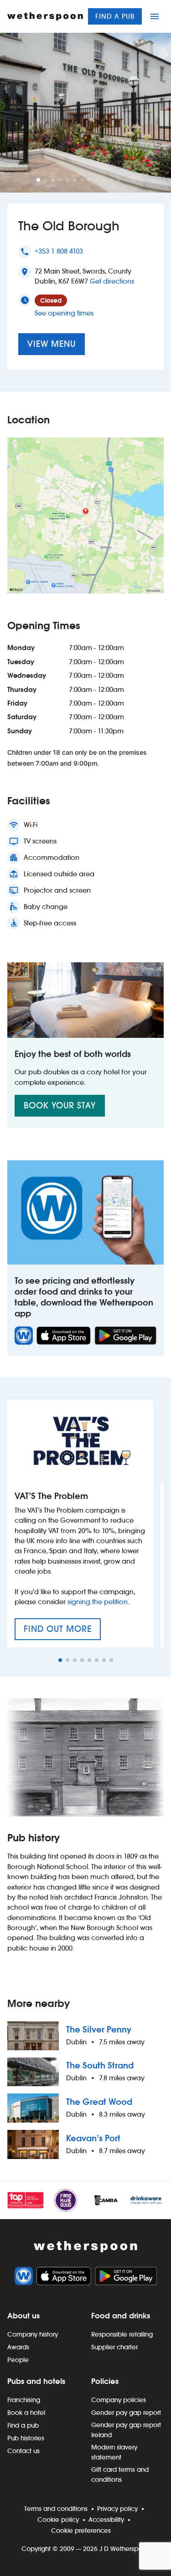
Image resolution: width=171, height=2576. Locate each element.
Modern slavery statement (114, 2452)
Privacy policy (117, 2509)
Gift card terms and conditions (120, 2474)
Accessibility (106, 2520)
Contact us (23, 2451)
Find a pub (115, 16)
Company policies (119, 2400)
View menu (52, 344)
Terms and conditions (56, 2509)
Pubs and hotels (36, 2381)
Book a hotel (26, 2413)
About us (23, 2316)
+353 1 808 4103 (59, 251)
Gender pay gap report (126, 2413)
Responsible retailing (122, 2334)
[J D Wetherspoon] (45, 16)
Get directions (112, 281)
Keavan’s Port (93, 2138)
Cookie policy (58, 2520)
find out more (62, 1632)
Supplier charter (114, 2347)
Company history (33, 2334)
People (18, 2360)
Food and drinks (121, 2316)
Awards (18, 2347)
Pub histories (26, 2438)
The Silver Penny (99, 2030)
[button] (38, 180)
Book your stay (60, 1105)
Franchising (24, 2400)
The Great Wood (99, 2102)
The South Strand (100, 2065)
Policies (105, 2381)
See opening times (64, 313)
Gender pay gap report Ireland (126, 2430)
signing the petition (98, 1602)
